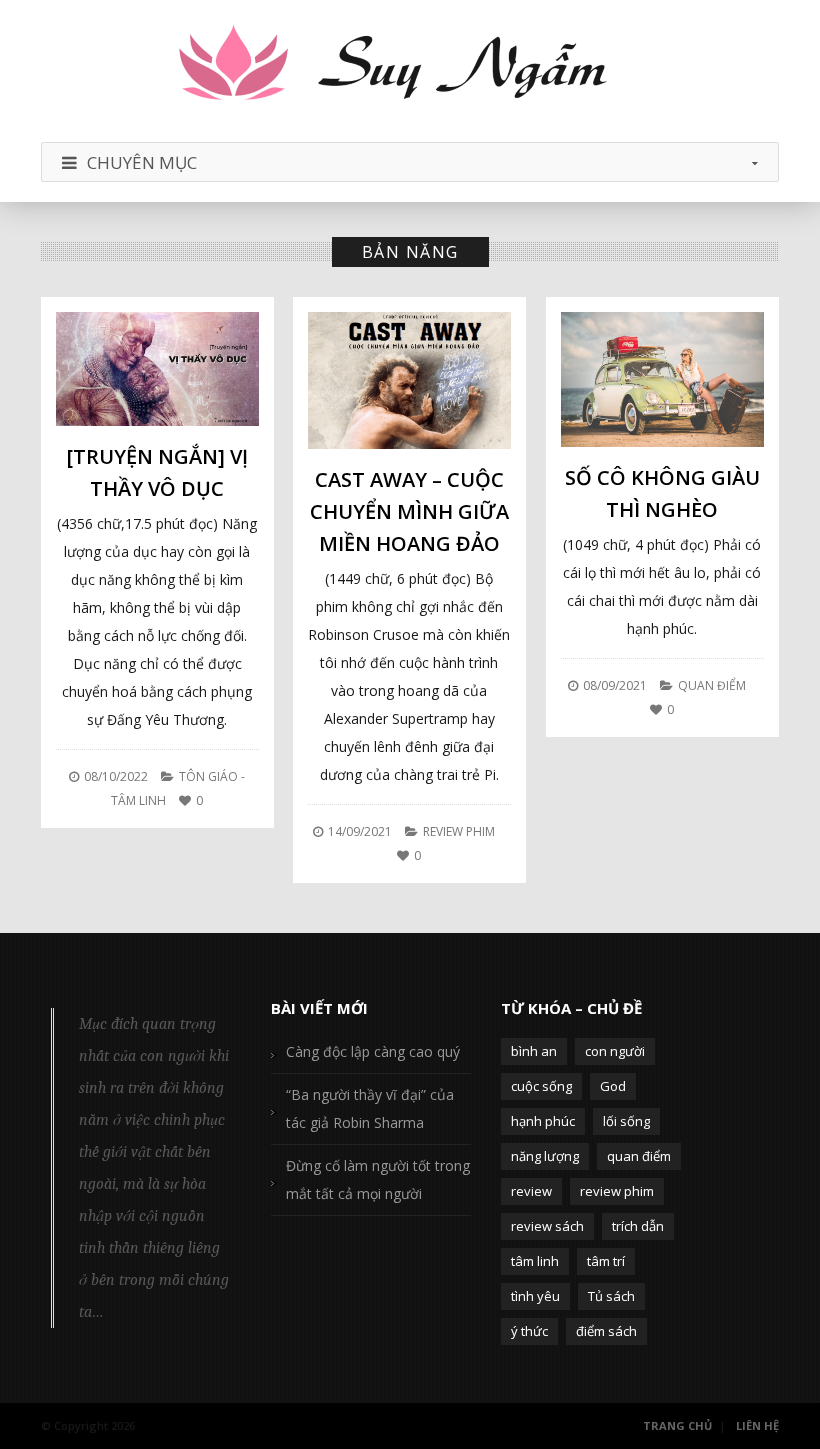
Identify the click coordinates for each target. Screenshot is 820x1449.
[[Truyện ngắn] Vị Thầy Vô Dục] (157, 369)
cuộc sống (541, 1086)
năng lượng (545, 1156)
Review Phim (459, 831)
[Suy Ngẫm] (410, 65)
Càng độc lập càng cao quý (373, 1051)
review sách (547, 1226)
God (613, 1086)
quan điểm (639, 1156)
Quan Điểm (712, 685)
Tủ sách (611, 1296)
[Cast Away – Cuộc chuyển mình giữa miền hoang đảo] (409, 380)
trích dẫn (638, 1226)
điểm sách (606, 1331)
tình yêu (535, 1296)
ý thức (529, 1331)
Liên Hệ (757, 1425)
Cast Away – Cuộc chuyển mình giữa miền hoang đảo (409, 511)
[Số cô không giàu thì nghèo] (662, 379)
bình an (534, 1051)
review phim (617, 1191)
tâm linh (535, 1261)
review (531, 1191)
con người (615, 1051)
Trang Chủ (677, 1425)
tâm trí (606, 1261)
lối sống (626, 1121)
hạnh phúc (543, 1121)
